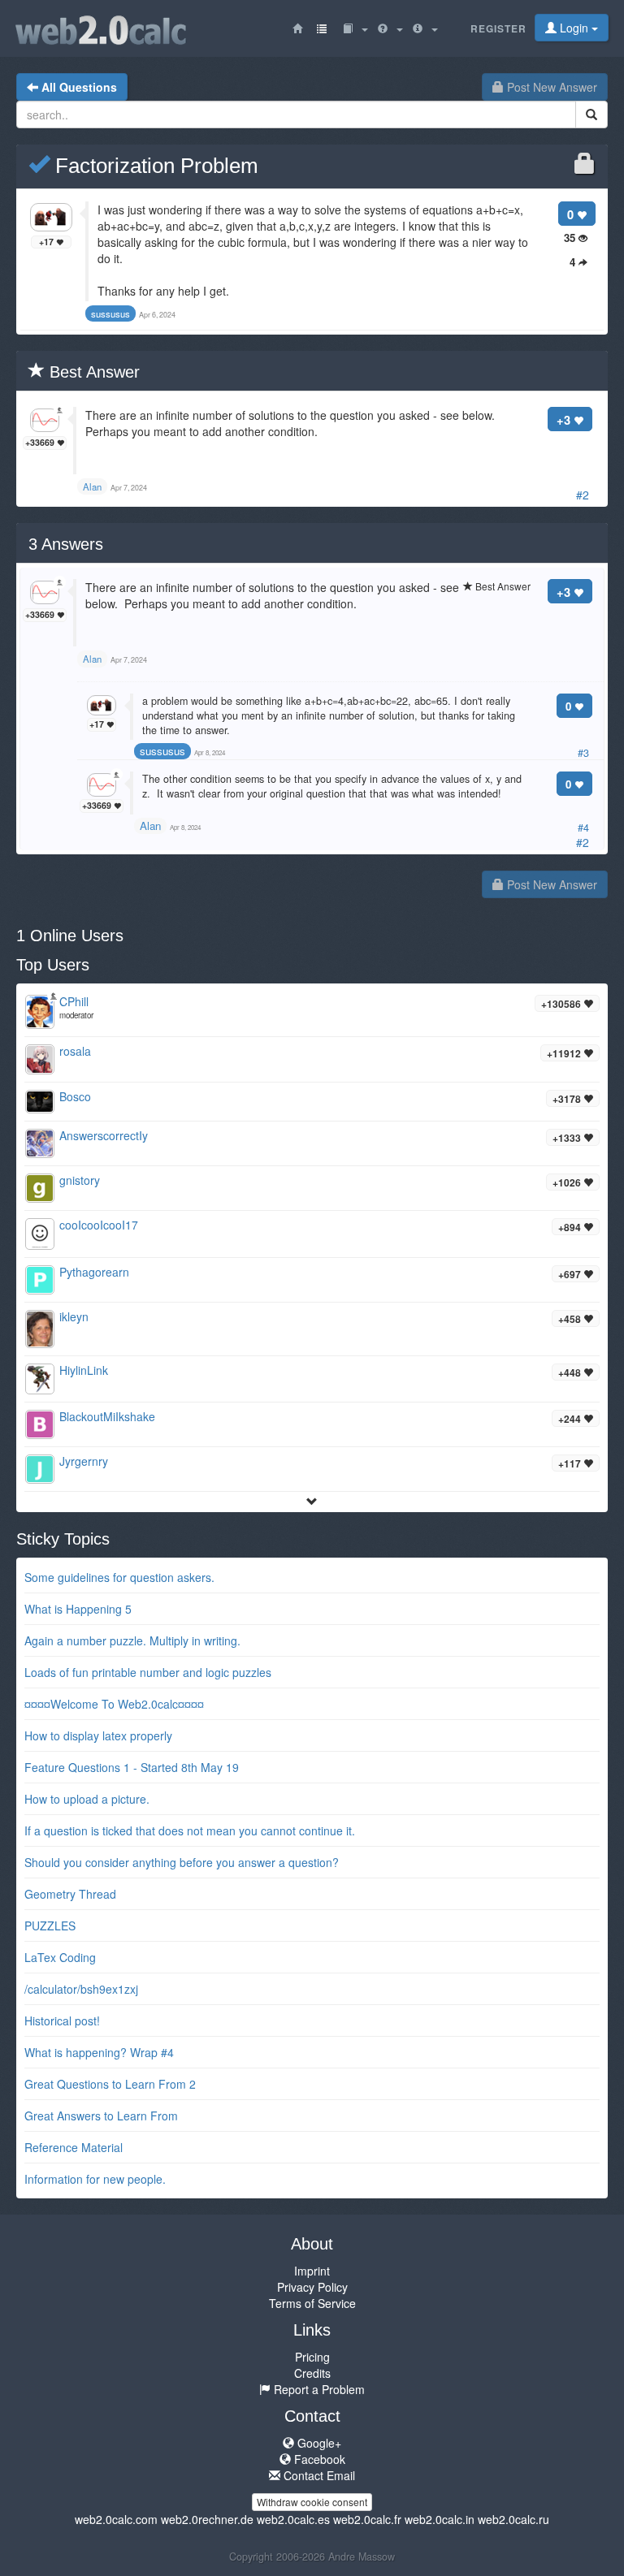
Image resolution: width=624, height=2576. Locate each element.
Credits (312, 2373)
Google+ (318, 2443)
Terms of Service (312, 2303)
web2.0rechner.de (207, 2519)
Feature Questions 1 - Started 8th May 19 (132, 1767)
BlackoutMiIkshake (107, 1416)
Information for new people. (95, 2179)
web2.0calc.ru (513, 2519)
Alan (150, 826)
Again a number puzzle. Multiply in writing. (132, 1640)
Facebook (318, 2459)
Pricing (312, 2357)
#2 (583, 495)
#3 (583, 753)
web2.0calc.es (293, 2519)
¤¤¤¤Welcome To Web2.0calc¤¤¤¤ (114, 1704)
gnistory (80, 1180)
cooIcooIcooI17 (99, 1225)
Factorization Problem (154, 166)
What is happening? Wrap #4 (99, 2052)
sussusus (162, 751)
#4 (583, 828)
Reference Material (74, 2147)
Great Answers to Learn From (101, 2116)
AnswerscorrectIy (104, 1135)
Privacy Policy (312, 2287)
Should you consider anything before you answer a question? (182, 1862)
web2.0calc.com (116, 2519)
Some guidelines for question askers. (119, 1577)
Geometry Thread (70, 1894)
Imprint (312, 2271)
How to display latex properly (98, 1735)
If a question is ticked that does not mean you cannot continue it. (190, 1830)
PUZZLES (50, 1926)
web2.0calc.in (440, 2519)
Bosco (75, 1096)
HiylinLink (84, 1370)
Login (574, 28)
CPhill (74, 1001)
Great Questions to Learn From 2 (110, 2084)
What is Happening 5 (78, 1609)
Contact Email (318, 2475)
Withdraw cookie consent (312, 2502)
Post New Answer (550, 87)
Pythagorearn (94, 1272)
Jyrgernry (84, 1461)
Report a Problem (318, 2389)
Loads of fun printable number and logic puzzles (148, 1672)
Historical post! (62, 2021)
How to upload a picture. (87, 1799)
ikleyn (74, 1316)
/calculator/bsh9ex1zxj (81, 1989)
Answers (66, 544)
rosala (75, 1051)
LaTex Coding (60, 1957)
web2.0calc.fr (367, 2519)
